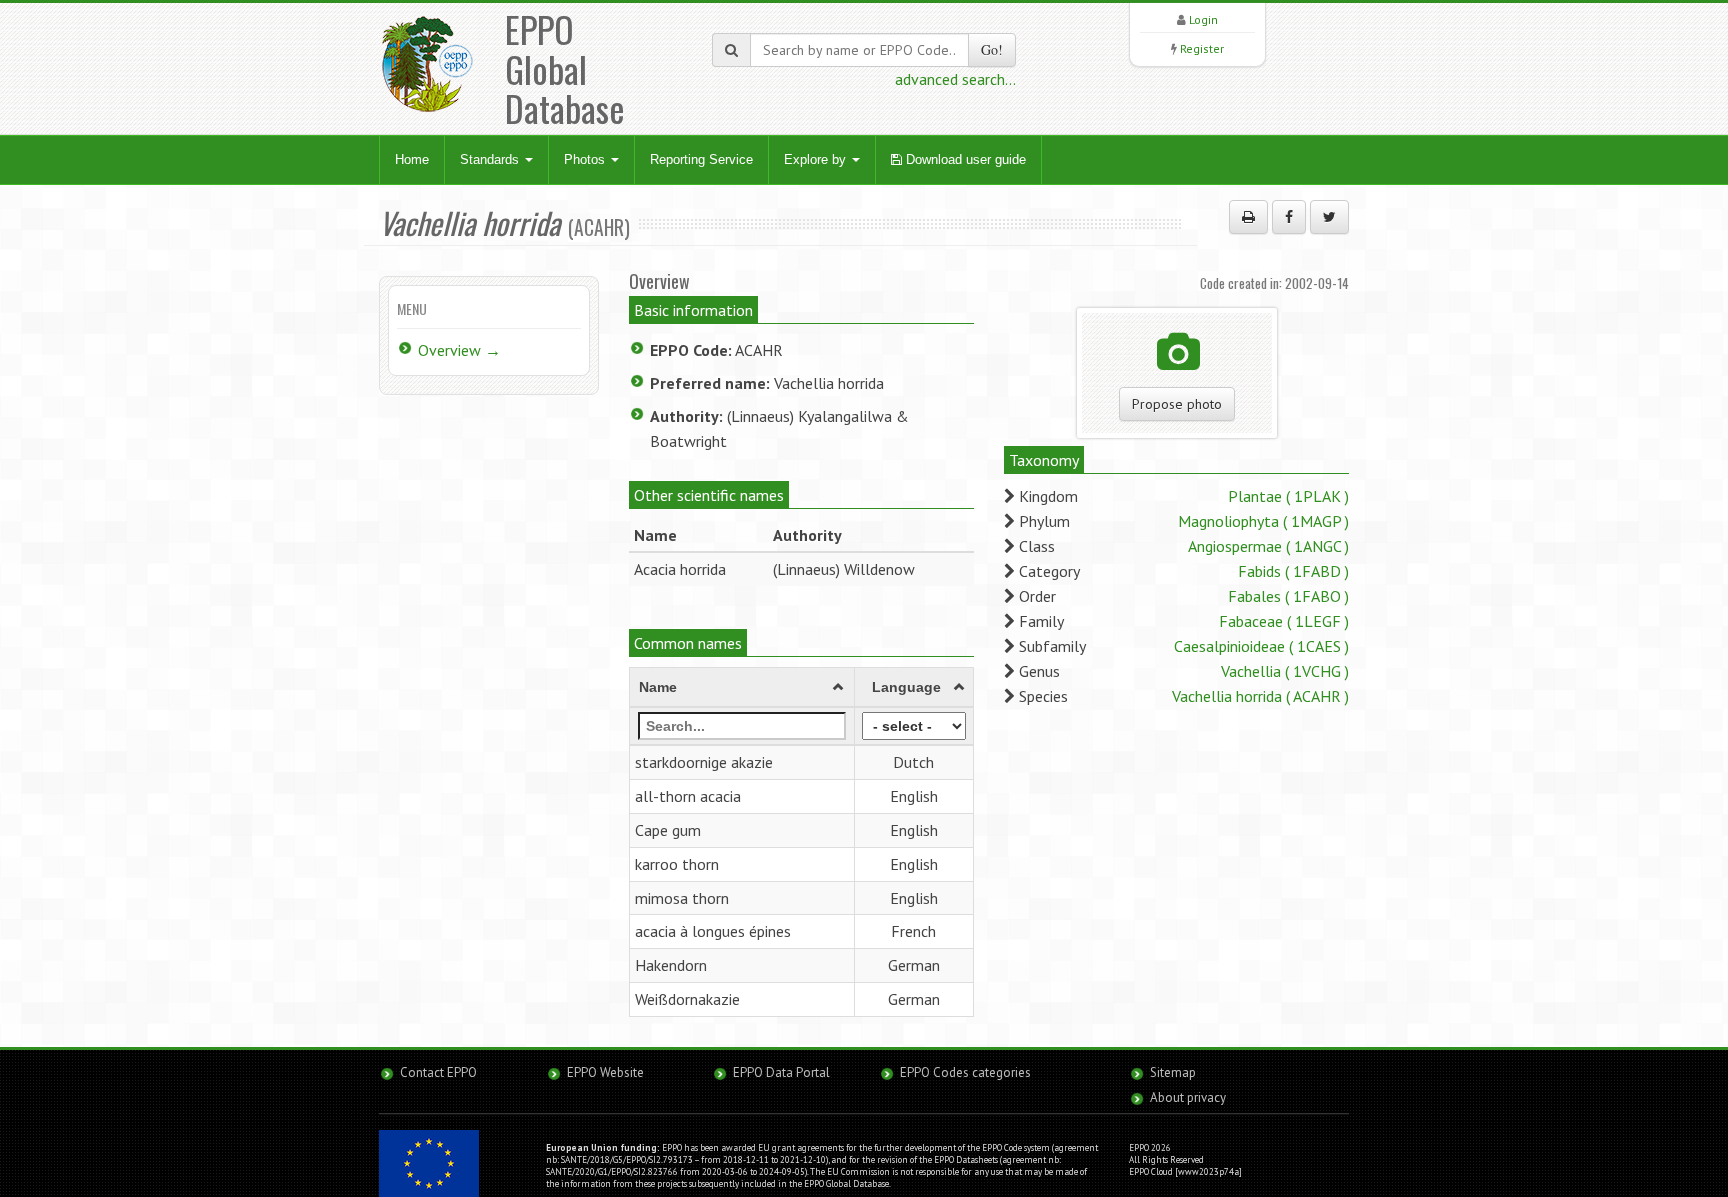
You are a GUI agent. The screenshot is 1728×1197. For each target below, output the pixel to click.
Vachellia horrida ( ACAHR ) (1260, 696)
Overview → (459, 350)
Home (412, 159)
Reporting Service (701, 159)
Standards (491, 159)
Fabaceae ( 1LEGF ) (1284, 621)
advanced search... (955, 79)
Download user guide (964, 159)
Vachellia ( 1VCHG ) (1285, 671)
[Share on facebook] (1289, 217)
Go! (992, 49)
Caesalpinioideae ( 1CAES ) (1261, 646)
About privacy (1188, 1097)
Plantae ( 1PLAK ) (1288, 496)
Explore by (817, 159)
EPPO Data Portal (781, 1072)
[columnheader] (742, 688)
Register (1202, 48)
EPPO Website (605, 1072)
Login (1203, 19)
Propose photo (1177, 404)
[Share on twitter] (1329, 217)
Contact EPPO (438, 1072)
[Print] (1248, 217)
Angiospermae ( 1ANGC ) (1268, 546)
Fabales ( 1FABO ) (1288, 596)
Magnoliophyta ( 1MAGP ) (1263, 521)
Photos (586, 159)
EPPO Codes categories (965, 1072)
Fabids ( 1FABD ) (1293, 571)
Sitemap (1173, 1072)
